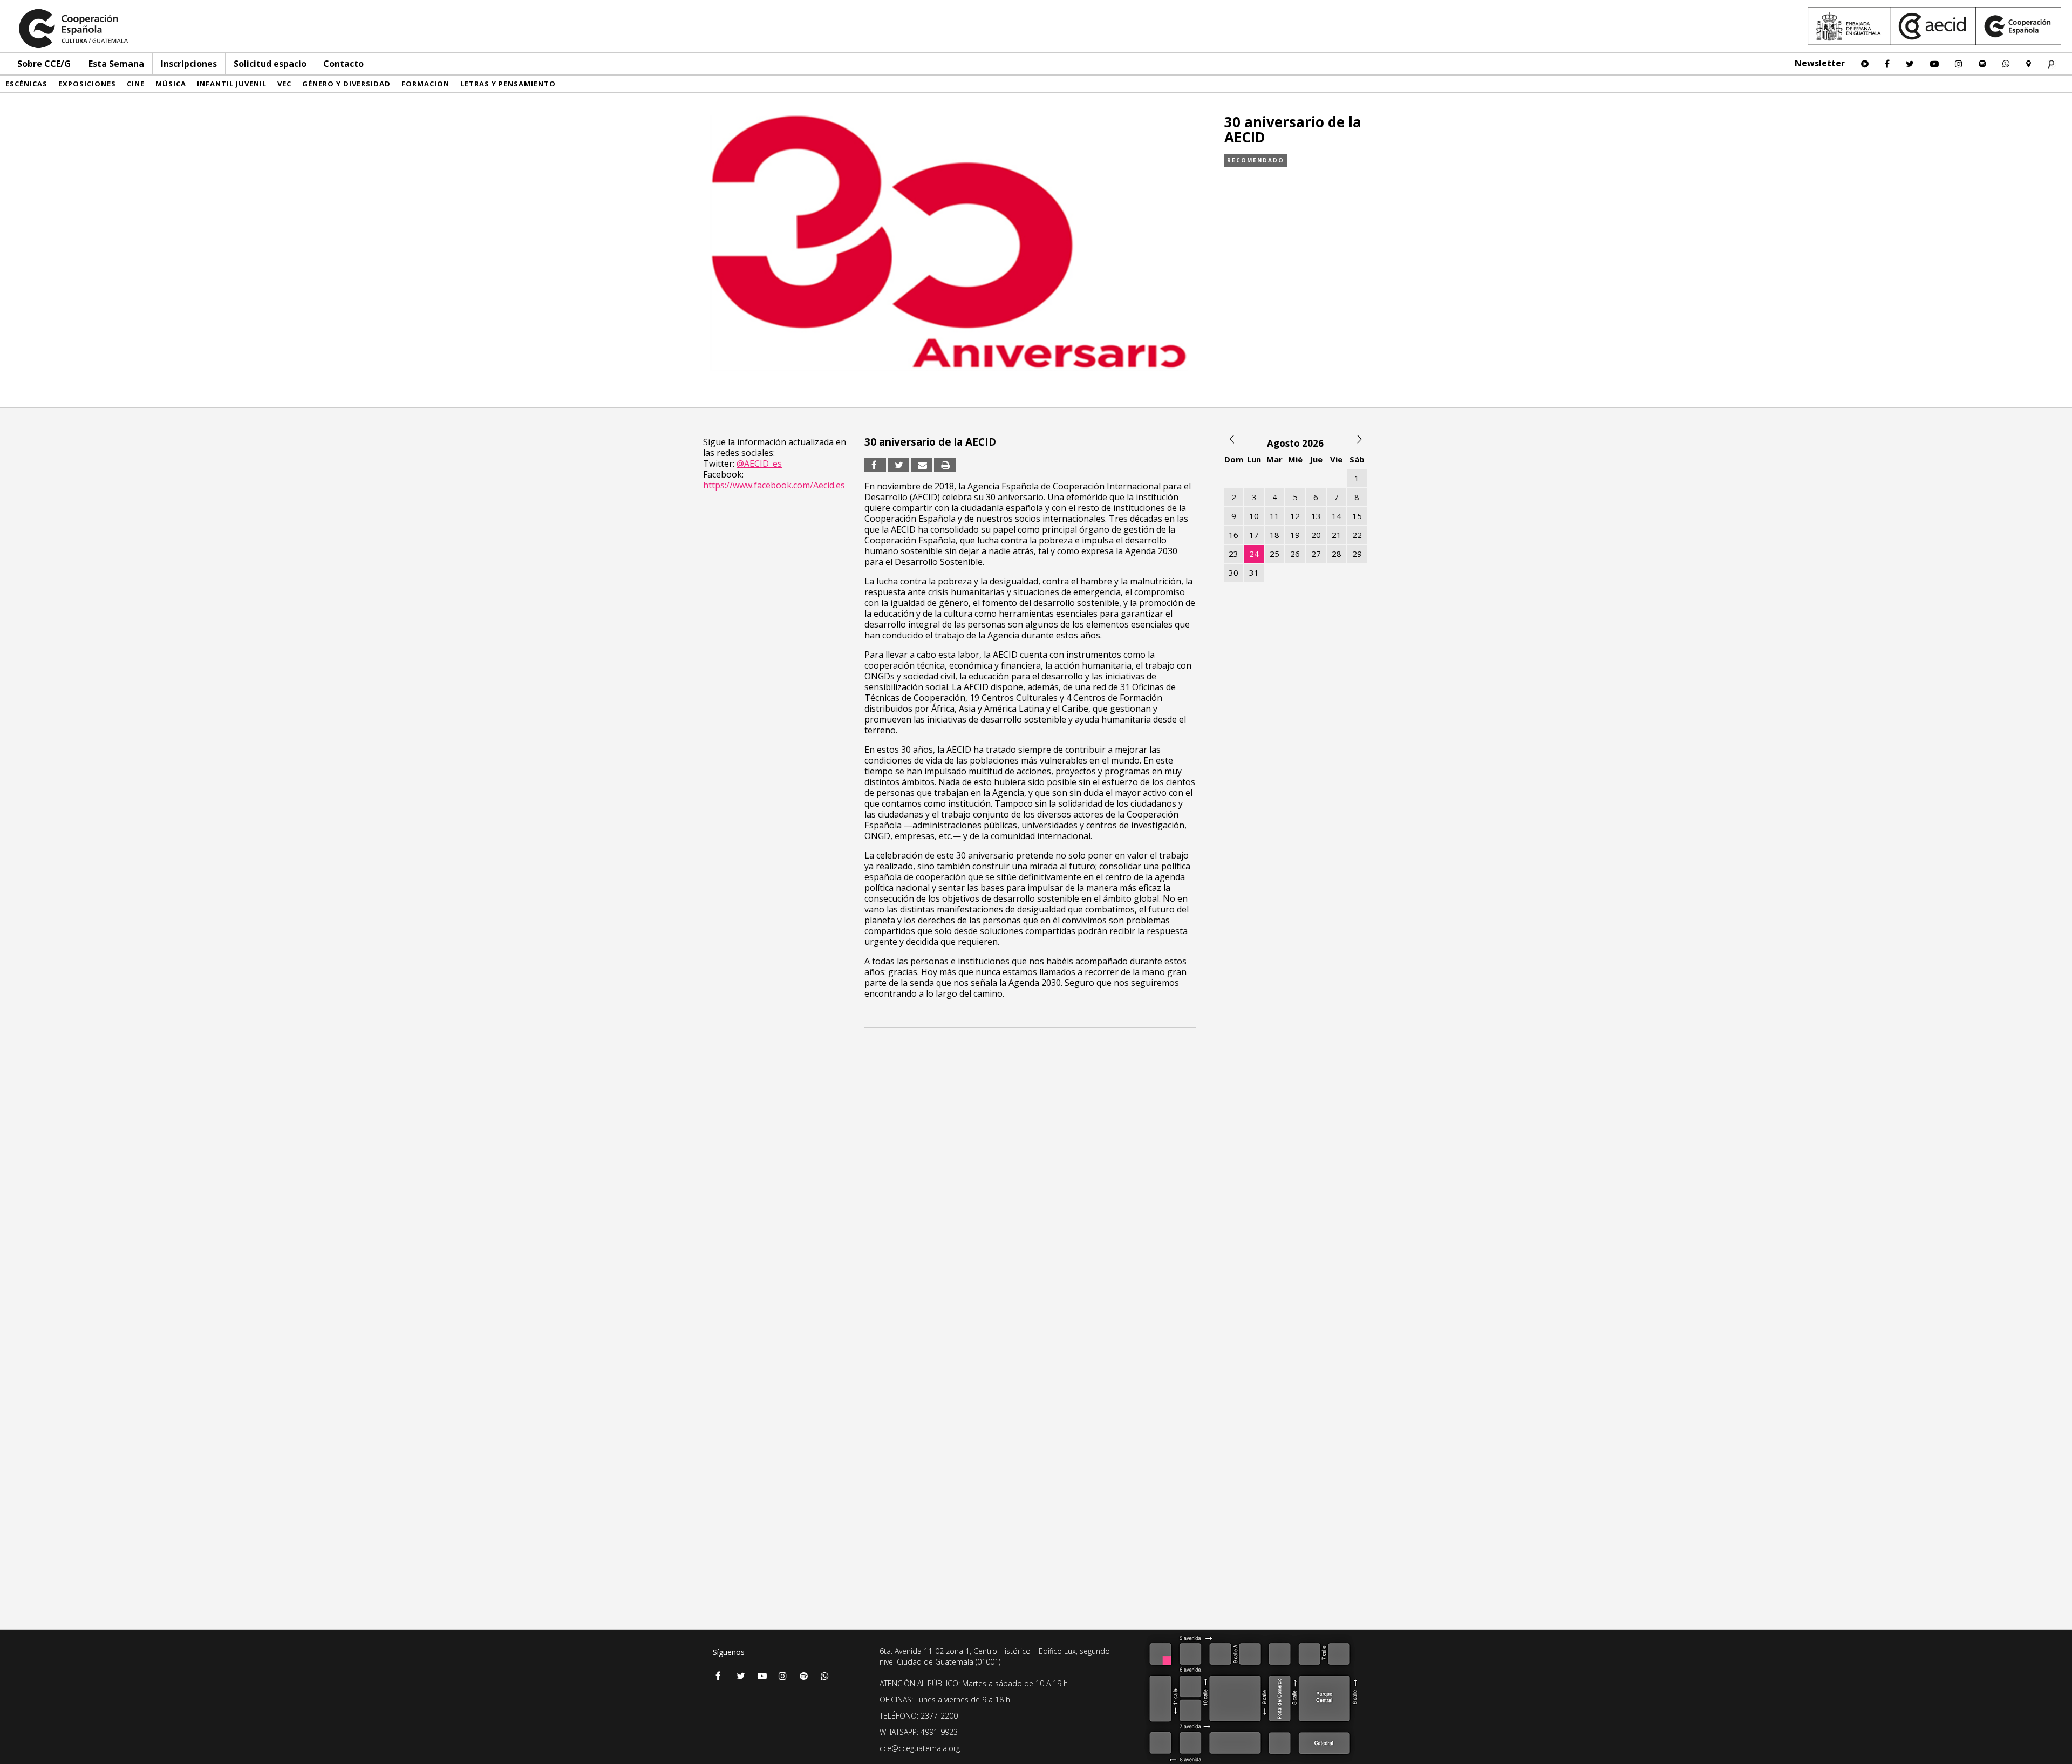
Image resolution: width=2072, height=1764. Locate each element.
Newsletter (1820, 63)
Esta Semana (116, 64)
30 (1233, 573)
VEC (284, 84)
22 (1357, 535)
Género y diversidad (346, 84)
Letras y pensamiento (508, 84)
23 (1233, 554)
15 (1357, 516)
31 (1254, 573)
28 (1337, 554)
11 (1274, 516)
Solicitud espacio (270, 64)
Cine (136, 84)
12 (1295, 516)
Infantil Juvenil (232, 84)
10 (1254, 516)
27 (1316, 554)
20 (1316, 535)
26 (1295, 554)
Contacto (343, 64)
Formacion (425, 84)
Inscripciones (189, 64)
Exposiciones (87, 84)
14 (1337, 516)
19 (1295, 535)
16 (1233, 535)
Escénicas (26, 84)
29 (1357, 554)
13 (1316, 516)
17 (1254, 535)
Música (171, 84)
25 (1274, 554)
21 (1337, 535)
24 (1254, 554)
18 (1274, 535)
